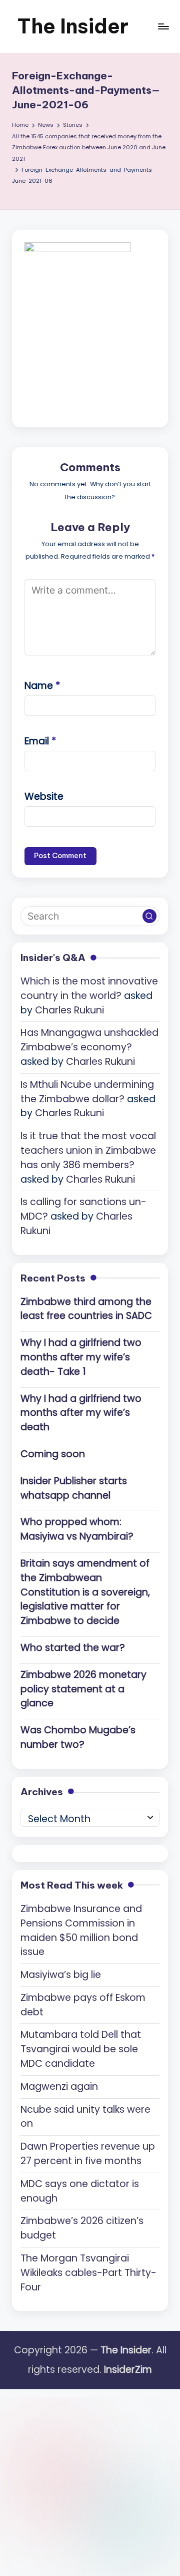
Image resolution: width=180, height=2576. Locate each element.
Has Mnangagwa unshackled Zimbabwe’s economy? (89, 1040)
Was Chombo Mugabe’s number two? (78, 1737)
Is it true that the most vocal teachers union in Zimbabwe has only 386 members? (88, 1150)
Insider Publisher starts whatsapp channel (74, 1488)
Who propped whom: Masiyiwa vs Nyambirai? (77, 1529)
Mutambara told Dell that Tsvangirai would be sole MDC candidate (81, 2049)
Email (40, 741)
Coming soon (53, 1454)
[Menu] (163, 26)
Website (44, 797)
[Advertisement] (90, 2479)
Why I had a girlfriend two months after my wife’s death (81, 1413)
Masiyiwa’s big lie (61, 1975)
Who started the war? (73, 1648)
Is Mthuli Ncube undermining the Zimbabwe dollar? (87, 1092)
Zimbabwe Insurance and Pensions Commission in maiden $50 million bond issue (81, 1930)
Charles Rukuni (69, 1010)
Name (42, 686)
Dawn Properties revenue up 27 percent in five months (88, 2154)
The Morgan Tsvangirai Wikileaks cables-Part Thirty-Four (88, 2273)
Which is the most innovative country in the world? (89, 988)
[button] (149, 916)
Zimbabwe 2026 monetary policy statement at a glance (83, 1689)
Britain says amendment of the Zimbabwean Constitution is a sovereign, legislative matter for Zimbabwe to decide (85, 1592)
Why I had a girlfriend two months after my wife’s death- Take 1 (81, 1357)
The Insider (73, 26)
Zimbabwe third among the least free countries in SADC (86, 1309)
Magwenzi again (59, 2087)
